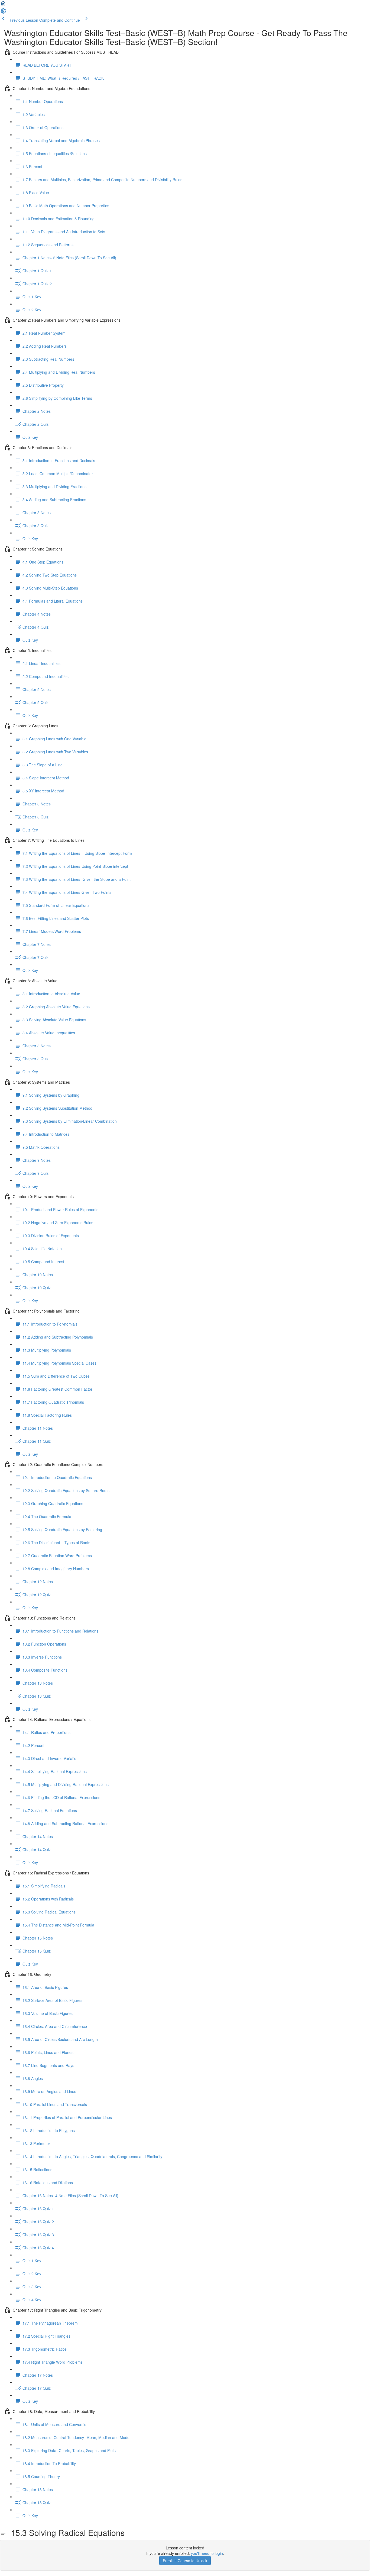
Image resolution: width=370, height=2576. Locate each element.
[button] (3, 5)
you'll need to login (207, 2553)
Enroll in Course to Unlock (185, 2561)
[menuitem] (3, 12)
